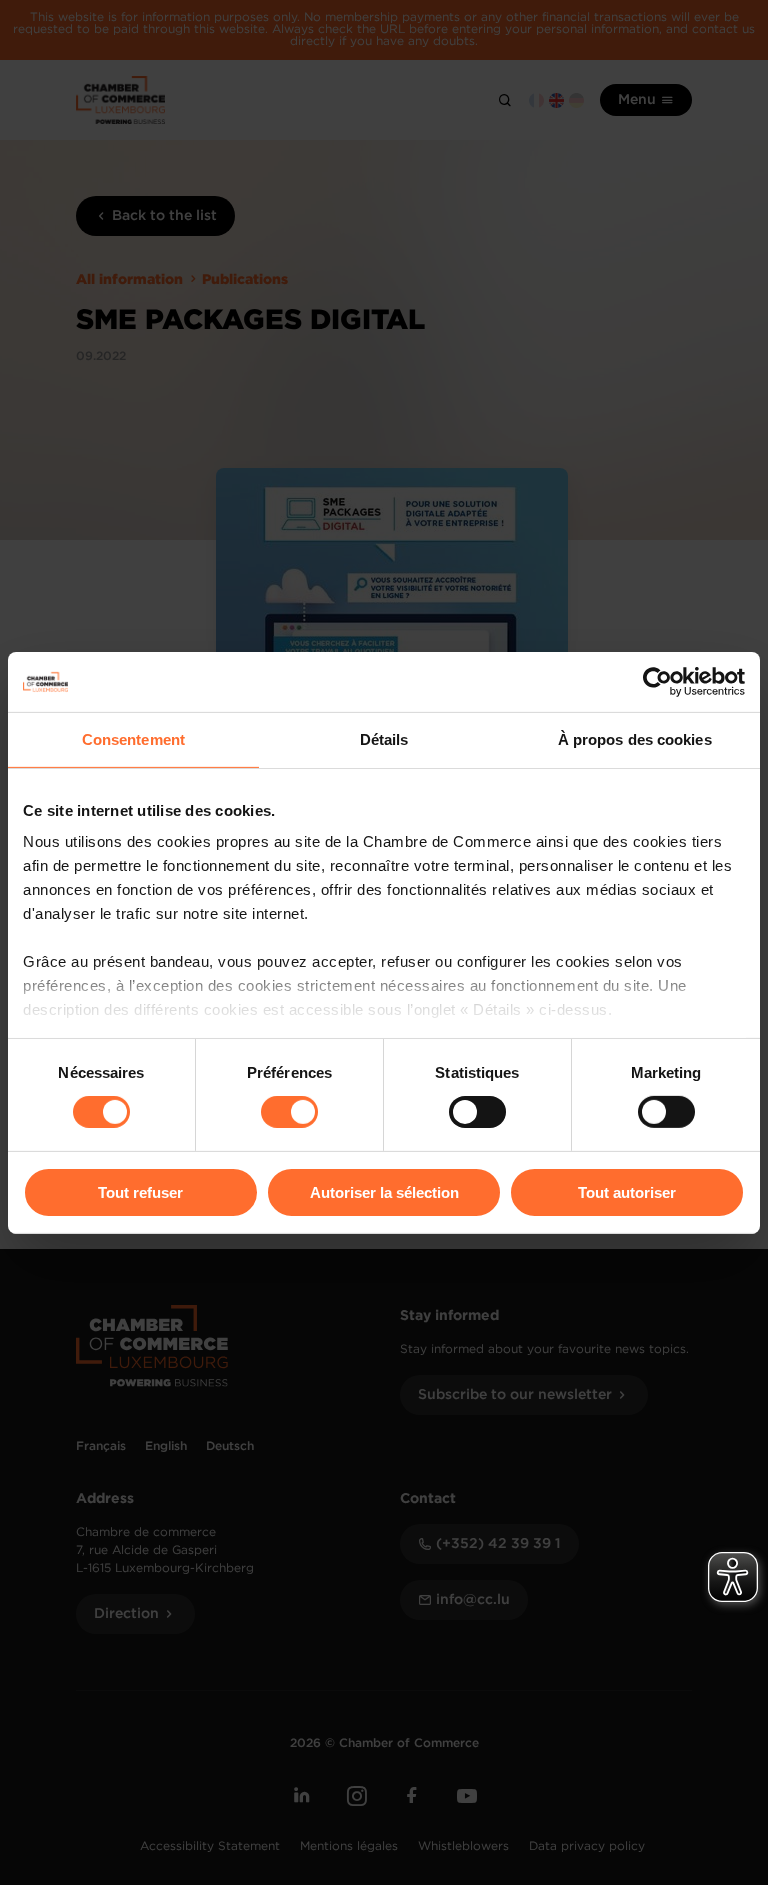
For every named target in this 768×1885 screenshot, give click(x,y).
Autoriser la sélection (384, 1192)
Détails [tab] (384, 738)
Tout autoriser (627, 1192)
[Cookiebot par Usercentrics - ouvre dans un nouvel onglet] (657, 681)
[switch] (289, 1112)
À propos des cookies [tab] (635, 738)
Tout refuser (140, 1192)
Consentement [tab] (133, 738)
